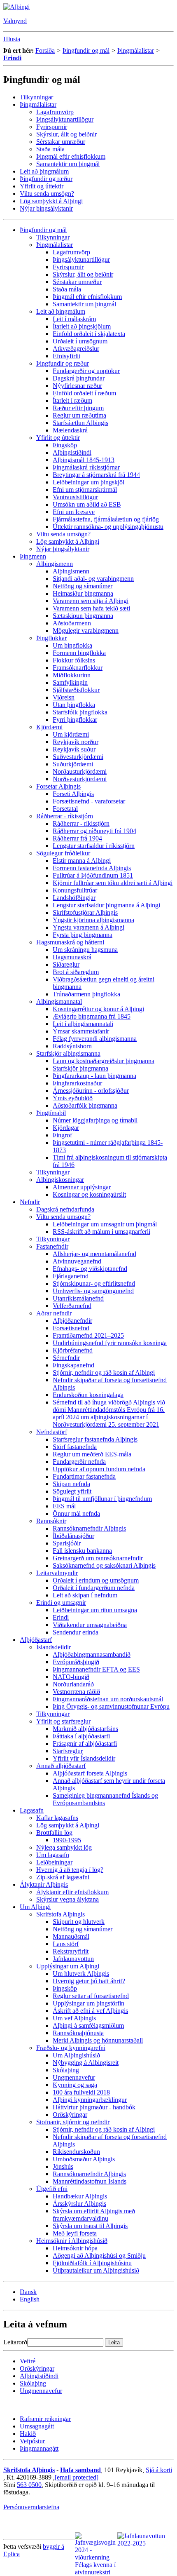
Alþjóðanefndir (72, 1321)
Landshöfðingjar (74, 898)
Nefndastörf (52, 1432)
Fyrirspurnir (52, 127)
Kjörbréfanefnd (73, 1350)
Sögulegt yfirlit (72, 1491)
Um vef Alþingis (74, 2018)
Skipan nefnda (71, 1484)
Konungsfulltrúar (75, 890)
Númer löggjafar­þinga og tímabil (95, 1120)
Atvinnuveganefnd (77, 1261)
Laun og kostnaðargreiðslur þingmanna (104, 1061)
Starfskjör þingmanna (80, 1068)
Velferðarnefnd (72, 1306)
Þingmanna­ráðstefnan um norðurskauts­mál (108, 1699)
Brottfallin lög (54, 1833)
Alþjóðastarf (36, 1640)
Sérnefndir (66, 1358)
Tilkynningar (36, 97)
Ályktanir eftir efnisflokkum (72, 1892)
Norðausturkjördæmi (80, 771)
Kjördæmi (49, 727)
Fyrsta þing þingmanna (83, 935)
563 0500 (29, 2485)
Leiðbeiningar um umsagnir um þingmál (105, 1224)
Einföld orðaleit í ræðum (84, 393)
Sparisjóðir (67, 1543)
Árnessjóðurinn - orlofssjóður (91, 1091)
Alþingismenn (55, 564)
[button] (12, 39)
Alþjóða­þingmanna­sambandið (92, 1654)
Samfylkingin (70, 682)
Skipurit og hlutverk (79, 1922)
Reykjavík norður (76, 742)
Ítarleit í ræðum (72, 400)
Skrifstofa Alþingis (61, 1914)
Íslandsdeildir (54, 1647)
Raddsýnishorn (72, 1046)
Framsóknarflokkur (78, 668)
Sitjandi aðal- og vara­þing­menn (93, 579)
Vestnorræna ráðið (76, 1692)
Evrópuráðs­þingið (76, 1662)
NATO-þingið (71, 1677)
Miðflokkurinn (72, 675)
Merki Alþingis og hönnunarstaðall (98, 2040)
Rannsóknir (51, 1521)
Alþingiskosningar (60, 1180)
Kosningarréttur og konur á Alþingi (98, 1009)
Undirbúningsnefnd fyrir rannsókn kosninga (110, 1343)
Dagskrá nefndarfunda (65, 1209)
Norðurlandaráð (73, 1684)
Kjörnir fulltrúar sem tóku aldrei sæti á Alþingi (113, 883)
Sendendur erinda (76, 1632)
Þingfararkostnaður (77, 1083)
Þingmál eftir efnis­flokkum (71, 156)
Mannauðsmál (71, 1936)
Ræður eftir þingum (78, 408)
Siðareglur (66, 964)
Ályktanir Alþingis (44, 1884)
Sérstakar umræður (61, 142)
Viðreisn (64, 697)
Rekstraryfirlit (71, 1951)
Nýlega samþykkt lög (64, 1847)
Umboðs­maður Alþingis (84, 2159)
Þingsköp (65, 445)
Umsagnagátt (37, 2426)
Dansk (28, 2292)
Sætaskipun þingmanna (83, 616)
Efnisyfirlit (66, 356)
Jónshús (63, 2166)
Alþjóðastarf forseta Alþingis (90, 1773)
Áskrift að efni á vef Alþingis (90, 2011)
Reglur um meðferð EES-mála (92, 1454)
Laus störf (66, 1944)
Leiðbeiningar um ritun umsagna (95, 1610)
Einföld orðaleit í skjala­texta (89, 334)
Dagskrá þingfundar (79, 378)
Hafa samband (80, 2470)
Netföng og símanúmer (83, 586)
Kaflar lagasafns (57, 1818)
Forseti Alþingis (73, 794)
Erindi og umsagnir (61, 1603)
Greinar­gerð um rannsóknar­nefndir (98, 1558)
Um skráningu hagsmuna (85, 950)
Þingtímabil (51, 1113)
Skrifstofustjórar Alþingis (85, 912)
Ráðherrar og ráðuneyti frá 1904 (94, 831)
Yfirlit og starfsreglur (63, 1721)
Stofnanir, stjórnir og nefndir (73, 2122)
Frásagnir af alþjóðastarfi (85, 1744)
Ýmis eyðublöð (73, 1098)
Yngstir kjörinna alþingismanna (93, 920)
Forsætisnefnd (71, 1328)
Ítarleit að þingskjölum (82, 326)
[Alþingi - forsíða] (16, 7)
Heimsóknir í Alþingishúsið (72, 2241)
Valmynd (15, 21)
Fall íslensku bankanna (82, 1551)
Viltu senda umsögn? (47, 194)
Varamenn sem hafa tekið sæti (91, 608)
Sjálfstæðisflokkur (76, 690)
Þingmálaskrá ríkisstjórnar (86, 467)
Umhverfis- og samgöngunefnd (93, 1291)
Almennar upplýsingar (82, 1187)
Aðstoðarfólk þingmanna (85, 1105)
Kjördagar (66, 1128)
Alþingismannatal (59, 1002)
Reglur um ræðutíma (79, 415)
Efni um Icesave (74, 512)
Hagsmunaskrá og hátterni (70, 942)
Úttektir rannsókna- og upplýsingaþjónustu (108, 527)
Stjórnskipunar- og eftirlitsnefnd (94, 1283)
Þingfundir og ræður (46, 179)
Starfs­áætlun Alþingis (80, 423)
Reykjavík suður (74, 749)
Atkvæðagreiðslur (76, 349)
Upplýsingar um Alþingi (68, 1966)
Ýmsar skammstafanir (81, 1031)
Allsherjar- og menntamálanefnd (94, 1254)
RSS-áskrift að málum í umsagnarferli (101, 1232)
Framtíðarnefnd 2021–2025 (88, 1335)
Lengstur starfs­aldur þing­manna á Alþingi (106, 905)
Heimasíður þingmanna (83, 593)
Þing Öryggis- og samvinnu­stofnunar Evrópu (111, 1706)
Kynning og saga (75, 2085)
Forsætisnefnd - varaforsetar (89, 801)
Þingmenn (33, 556)
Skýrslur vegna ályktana (68, 1899)
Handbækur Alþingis (80, 2196)
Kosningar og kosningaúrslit (89, 1194)
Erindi (12, 58)
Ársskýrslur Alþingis (79, 2204)
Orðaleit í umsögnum (80, 341)
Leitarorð (15, 2342)
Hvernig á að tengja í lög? (70, 1870)
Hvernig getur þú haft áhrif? (89, 1981)
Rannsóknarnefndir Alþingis (89, 1528)
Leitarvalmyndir (57, 1573)
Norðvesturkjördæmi (80, 779)
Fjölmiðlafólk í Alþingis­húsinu (92, 2263)
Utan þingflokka (74, 705)
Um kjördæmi (71, 734)
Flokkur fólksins (74, 660)
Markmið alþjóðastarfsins (85, 1729)
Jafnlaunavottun (73, 1959)
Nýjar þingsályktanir (46, 208)
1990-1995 (67, 1840)
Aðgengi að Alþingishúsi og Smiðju (99, 2255)
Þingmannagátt (39, 2448)
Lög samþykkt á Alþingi (51, 201)
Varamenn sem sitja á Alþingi (91, 601)
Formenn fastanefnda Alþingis (92, 868)
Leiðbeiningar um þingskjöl (88, 482)
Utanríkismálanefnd (78, 1298)
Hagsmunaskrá (72, 957)
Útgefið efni (52, 2189)
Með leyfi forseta (75, 2233)
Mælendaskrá (70, 430)
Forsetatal (65, 809)
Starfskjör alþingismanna (68, 1053)
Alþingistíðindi (72, 452)
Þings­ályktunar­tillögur (65, 119)
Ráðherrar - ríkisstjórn (65, 816)
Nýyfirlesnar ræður (77, 386)
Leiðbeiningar (54, 1862)
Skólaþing (66, 2070)
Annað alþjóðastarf (61, 1766)
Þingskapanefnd (73, 1365)
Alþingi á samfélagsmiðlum (88, 2025)
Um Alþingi (35, 1907)
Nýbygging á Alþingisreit (86, 2063)
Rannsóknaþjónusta (78, 2033)
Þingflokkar (51, 638)
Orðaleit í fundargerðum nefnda (94, 1588)
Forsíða (45, 50)
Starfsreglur (68, 1751)
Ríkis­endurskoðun (76, 2152)
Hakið (28, 2434)
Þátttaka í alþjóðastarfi (81, 1736)
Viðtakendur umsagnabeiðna (90, 1625)
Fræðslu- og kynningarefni (71, 2048)
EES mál (64, 1506)
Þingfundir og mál (86, 50)
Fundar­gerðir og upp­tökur (86, 371)
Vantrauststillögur (75, 497)
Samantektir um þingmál (68, 164)
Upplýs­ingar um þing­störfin (88, 2003)
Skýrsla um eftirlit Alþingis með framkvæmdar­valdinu (94, 2215)
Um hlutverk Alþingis (81, 1974)
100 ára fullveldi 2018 (81, 2092)
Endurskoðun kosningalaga (88, 1395)
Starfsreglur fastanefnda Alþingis (95, 1439)
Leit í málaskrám (74, 319)
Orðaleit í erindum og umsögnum (96, 1580)
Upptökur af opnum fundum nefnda (99, 1469)
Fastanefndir (52, 1246)
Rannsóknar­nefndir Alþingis (89, 2174)
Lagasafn (32, 1810)
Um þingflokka (72, 645)
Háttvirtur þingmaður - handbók (94, 2107)
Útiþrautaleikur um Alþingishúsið (96, 2270)
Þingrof (62, 1135)
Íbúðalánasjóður (73, 1536)
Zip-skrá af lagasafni (63, 1877)
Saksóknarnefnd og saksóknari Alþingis (104, 1565)
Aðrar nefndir (54, 1313)
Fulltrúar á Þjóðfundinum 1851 (93, 875)
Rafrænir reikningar (45, 2419)
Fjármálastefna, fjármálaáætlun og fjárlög (106, 519)
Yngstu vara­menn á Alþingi (88, 927)
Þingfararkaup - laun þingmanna (94, 1076)
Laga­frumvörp (55, 112)
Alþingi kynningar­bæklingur (90, 2100)
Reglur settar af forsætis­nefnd (91, 1996)
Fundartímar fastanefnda (84, 1476)
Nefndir (30, 1202)
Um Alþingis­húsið (76, 2055)
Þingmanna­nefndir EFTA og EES (96, 1669)
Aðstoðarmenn (72, 623)
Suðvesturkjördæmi (78, 757)
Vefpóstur (32, 2441)
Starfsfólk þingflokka (80, 712)
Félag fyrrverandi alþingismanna (95, 1039)
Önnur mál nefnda (76, 1513)
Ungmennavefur (74, 2077)
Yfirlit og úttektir (42, 186)
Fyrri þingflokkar (75, 720)
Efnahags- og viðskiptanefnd (90, 1269)
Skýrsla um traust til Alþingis (90, 2226)
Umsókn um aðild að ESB (87, 504)
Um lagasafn (53, 1855)
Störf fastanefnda (75, 1447)
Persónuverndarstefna (31, 2507)
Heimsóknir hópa (75, 2248)
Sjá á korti (159, 2470)
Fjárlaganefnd (71, 1276)
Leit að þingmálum (44, 171)
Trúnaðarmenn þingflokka (86, 994)
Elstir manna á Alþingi (82, 861)
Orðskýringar (70, 2115)
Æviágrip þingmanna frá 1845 (92, 1016)
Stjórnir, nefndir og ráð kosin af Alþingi (104, 1373)
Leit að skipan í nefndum (85, 1595)
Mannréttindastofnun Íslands (90, 2181)
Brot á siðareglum (76, 972)
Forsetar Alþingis (58, 786)
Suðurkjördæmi (73, 764)
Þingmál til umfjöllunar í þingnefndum (102, 1499)
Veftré (28, 2361)
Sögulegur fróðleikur (63, 853)
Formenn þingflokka (79, 653)
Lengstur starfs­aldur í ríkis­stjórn (94, 846)
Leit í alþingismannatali (83, 1024)
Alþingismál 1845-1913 (84, 460)
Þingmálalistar (136, 50)
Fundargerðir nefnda (79, 1462)
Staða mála (50, 149)
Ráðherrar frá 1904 (77, 838)
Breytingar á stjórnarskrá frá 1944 (96, 475)
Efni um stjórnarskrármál (85, 490)
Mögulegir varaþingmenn (86, 630)
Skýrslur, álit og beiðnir (66, 134)
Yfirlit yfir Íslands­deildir (84, 1758)
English (30, 2299)
